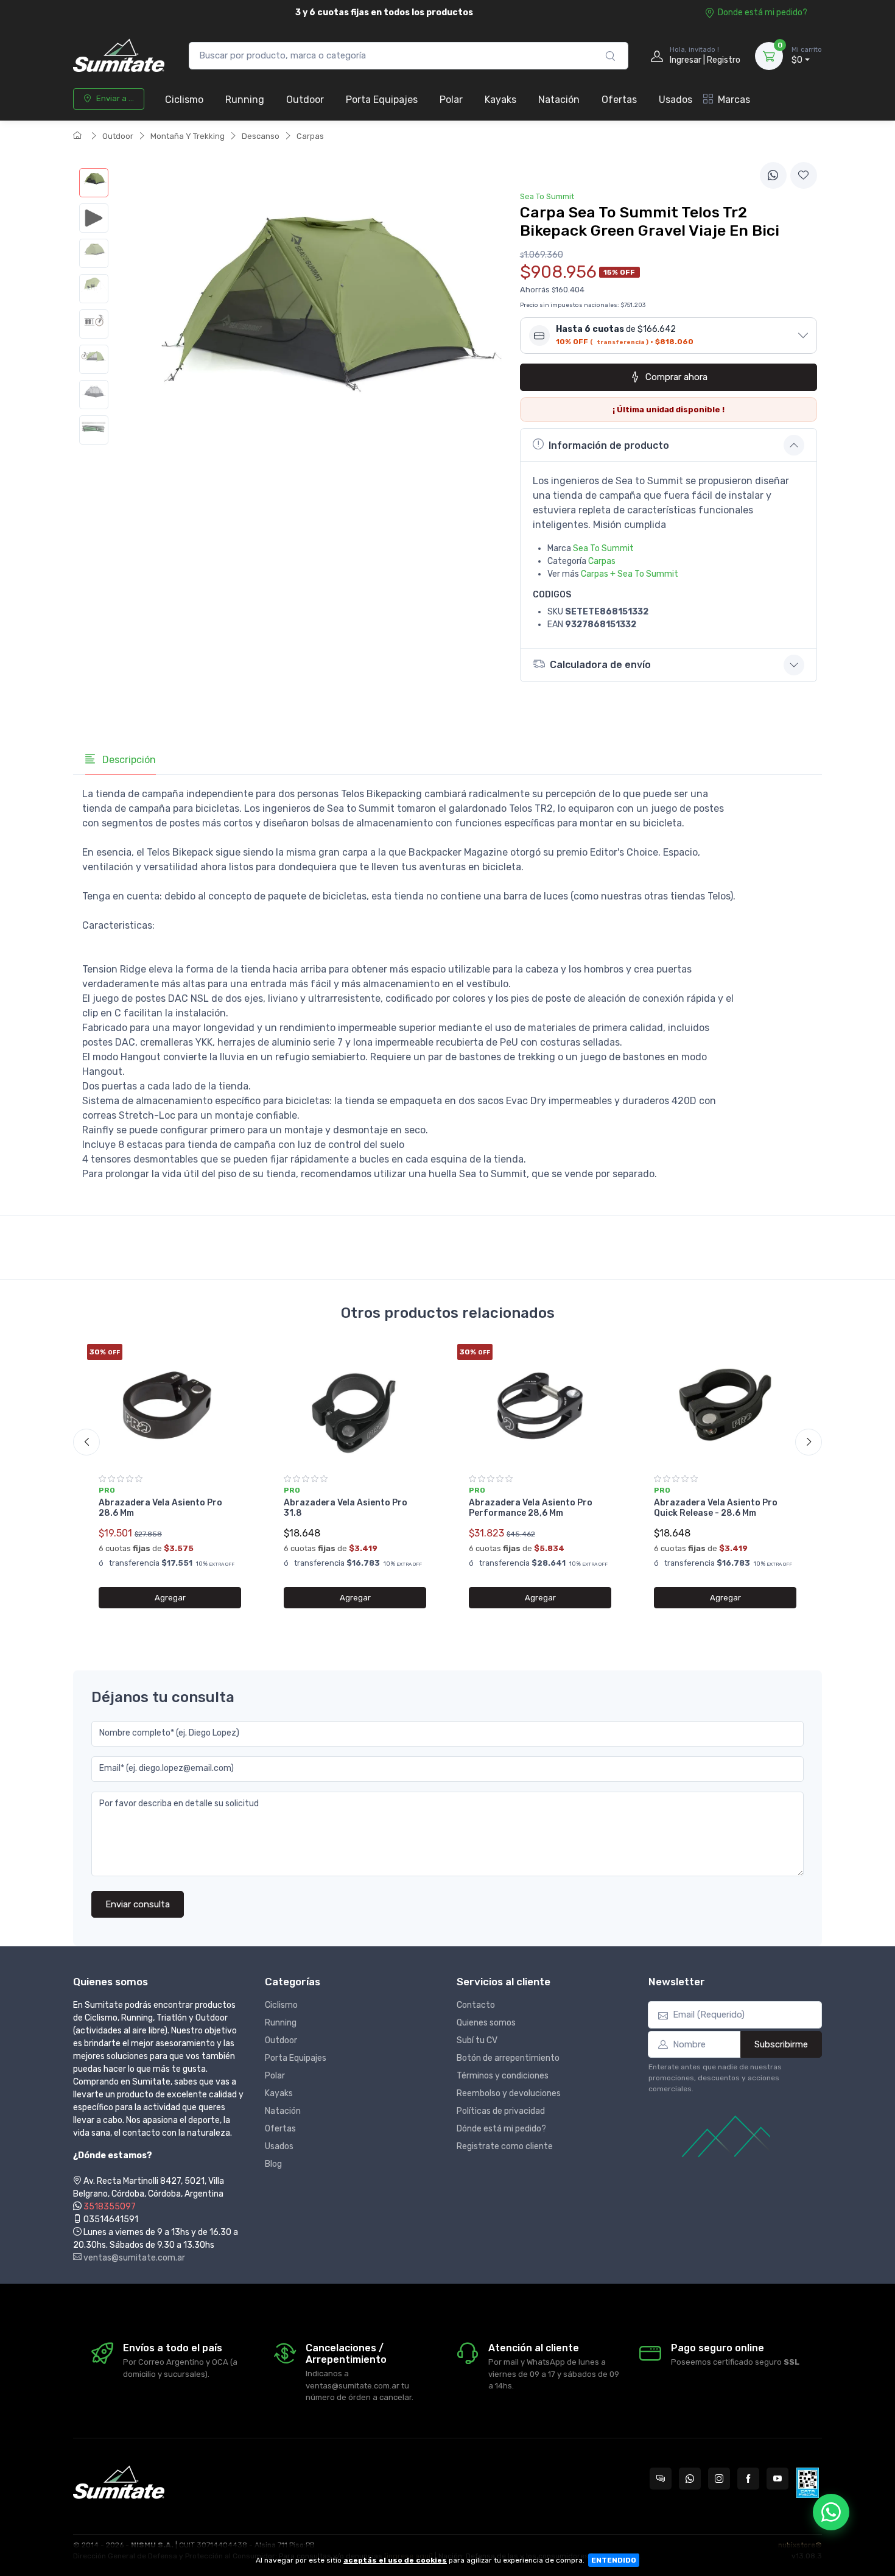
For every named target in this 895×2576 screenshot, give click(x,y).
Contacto (476, 2005)
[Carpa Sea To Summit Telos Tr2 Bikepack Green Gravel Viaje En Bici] (94, 183)
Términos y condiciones (503, 2076)
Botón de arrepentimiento (508, 2058)
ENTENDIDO (614, 2560)
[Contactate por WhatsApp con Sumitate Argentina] (690, 2479)
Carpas (310, 136)
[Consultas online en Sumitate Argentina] (661, 2479)
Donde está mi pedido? (763, 12)
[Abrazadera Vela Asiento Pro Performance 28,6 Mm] (540, 1405)
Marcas (734, 100)
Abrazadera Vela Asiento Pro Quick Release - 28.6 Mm (716, 1508)
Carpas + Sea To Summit (630, 574)
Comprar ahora (676, 377)
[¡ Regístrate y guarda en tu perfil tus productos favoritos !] (804, 175)
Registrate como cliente (505, 2146)
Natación (559, 100)
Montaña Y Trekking (188, 136)
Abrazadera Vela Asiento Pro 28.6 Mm (160, 1508)
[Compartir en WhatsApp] (773, 175)
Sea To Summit (603, 548)
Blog (273, 2164)
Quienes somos (486, 2023)
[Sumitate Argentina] (119, 56)
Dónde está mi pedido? (501, 2129)
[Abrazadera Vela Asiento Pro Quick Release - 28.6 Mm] (725, 1405)
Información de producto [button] (609, 445)
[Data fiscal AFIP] (808, 2483)
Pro (107, 1490)
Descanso (261, 136)
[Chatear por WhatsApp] (831, 2512)
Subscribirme (781, 2044)
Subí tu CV (477, 2040)
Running (245, 100)
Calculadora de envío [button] (600, 665)
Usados (676, 100)
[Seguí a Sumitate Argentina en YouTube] (777, 2479)
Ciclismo (184, 100)
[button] (669, 336)
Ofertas (619, 100)
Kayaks (500, 100)
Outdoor (305, 100)
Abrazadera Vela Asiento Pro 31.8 (346, 1508)
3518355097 (110, 2207)
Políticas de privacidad (501, 2111)
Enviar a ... (115, 98)
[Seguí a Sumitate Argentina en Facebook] (748, 2479)
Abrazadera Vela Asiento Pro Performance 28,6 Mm (531, 1508)
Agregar (170, 1598)
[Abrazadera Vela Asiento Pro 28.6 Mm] (170, 1405)
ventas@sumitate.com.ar (133, 2258)
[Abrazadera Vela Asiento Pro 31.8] (355, 1405)
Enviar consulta (138, 1904)
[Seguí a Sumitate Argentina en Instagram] (719, 2479)
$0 (807, 56)
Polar (451, 100)
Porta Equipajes (382, 100)
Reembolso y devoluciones (509, 2093)
